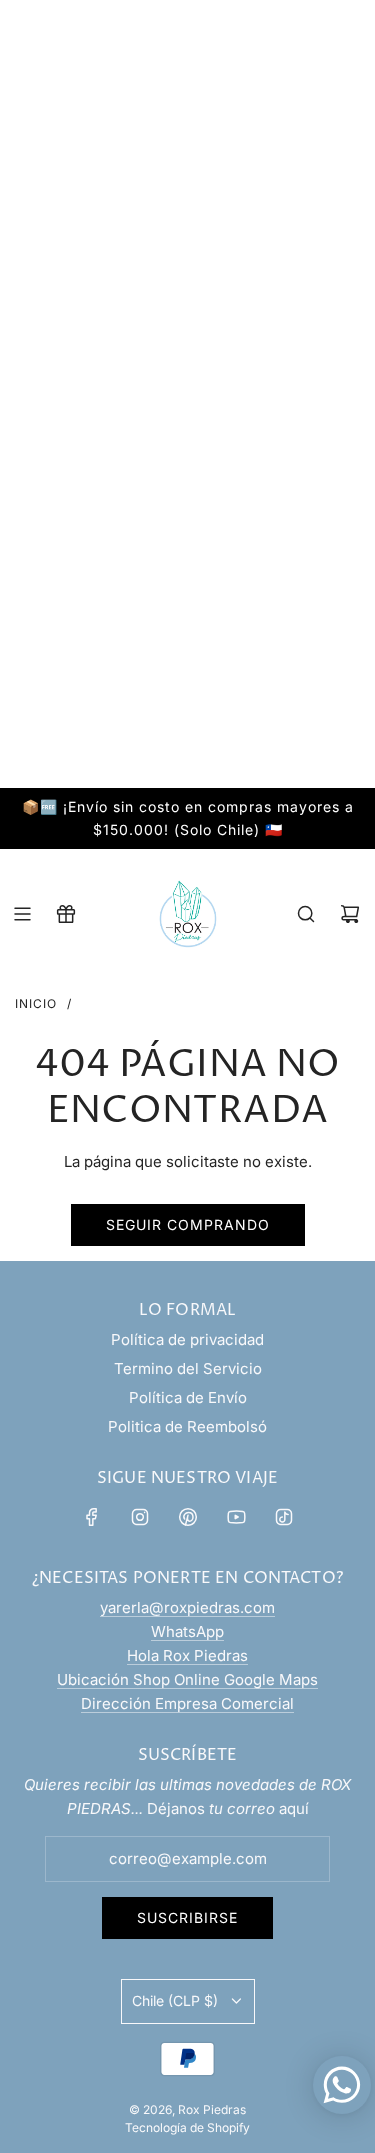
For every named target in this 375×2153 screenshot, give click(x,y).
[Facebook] (92, 1517)
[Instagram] (140, 1517)
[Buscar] (306, 914)
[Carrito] (350, 914)
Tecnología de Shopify (187, 2127)
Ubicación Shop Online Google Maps (187, 1679)
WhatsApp (187, 1631)
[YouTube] (236, 1517)
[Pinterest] (188, 1517)
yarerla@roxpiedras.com (187, 1607)
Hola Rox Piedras (187, 1655)
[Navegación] (22, 914)
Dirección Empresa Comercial (187, 1703)
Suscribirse (187, 1917)
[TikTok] (284, 1517)
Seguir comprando (188, 1224)
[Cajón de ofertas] (66, 914)
